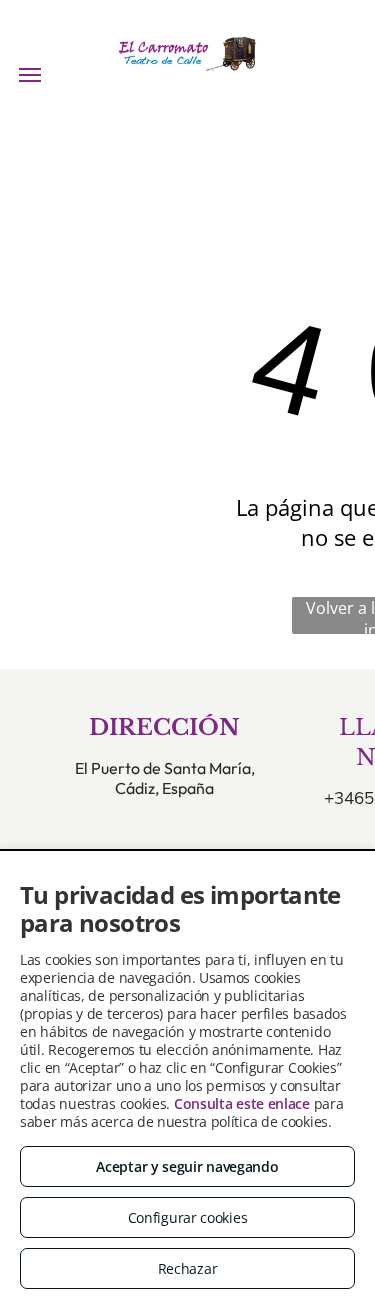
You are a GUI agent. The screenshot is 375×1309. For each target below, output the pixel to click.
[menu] (30, 75)
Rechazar (188, 1268)
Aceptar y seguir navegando (187, 1166)
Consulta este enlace (242, 1103)
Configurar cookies (188, 1217)
